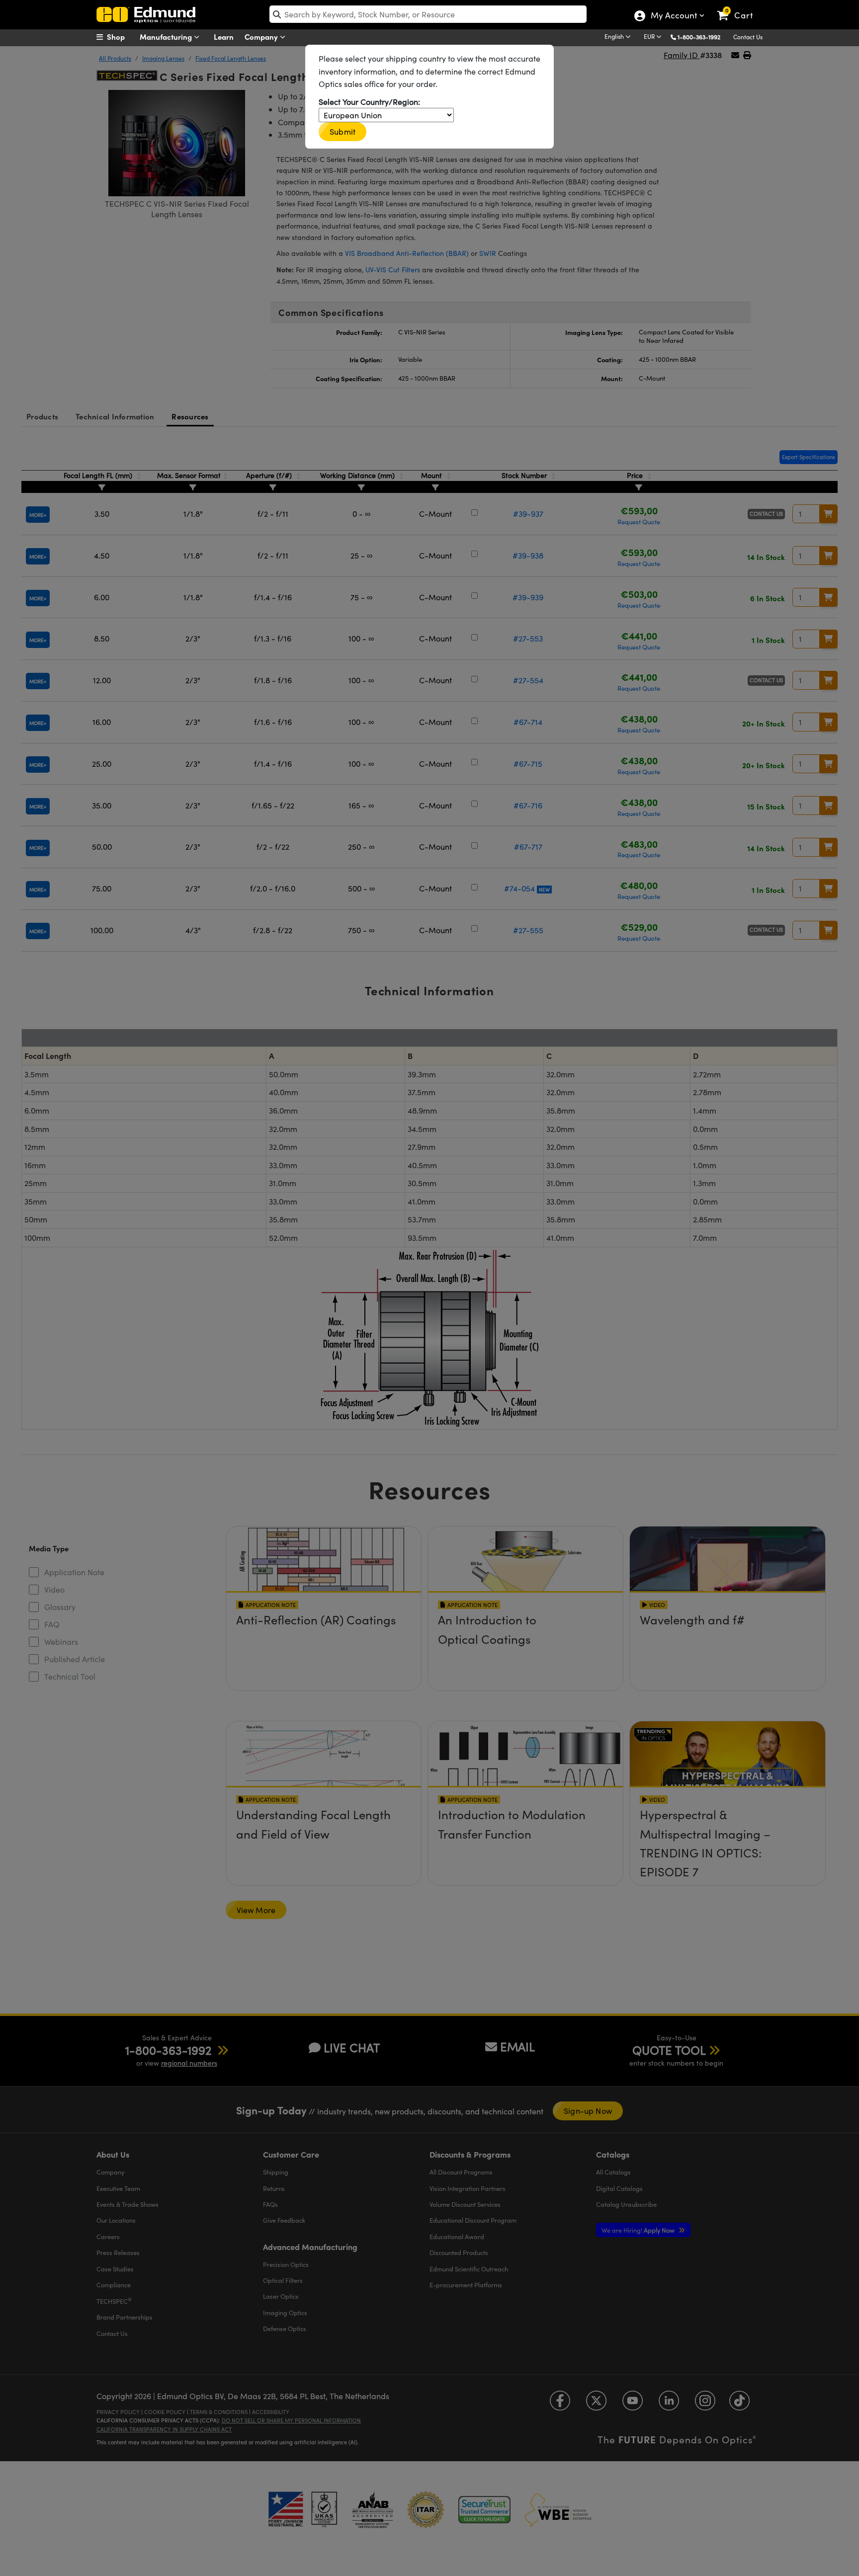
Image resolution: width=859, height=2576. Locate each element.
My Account (673, 16)
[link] (739, 7)
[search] (428, 14)
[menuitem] (121, 37)
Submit (343, 131)
